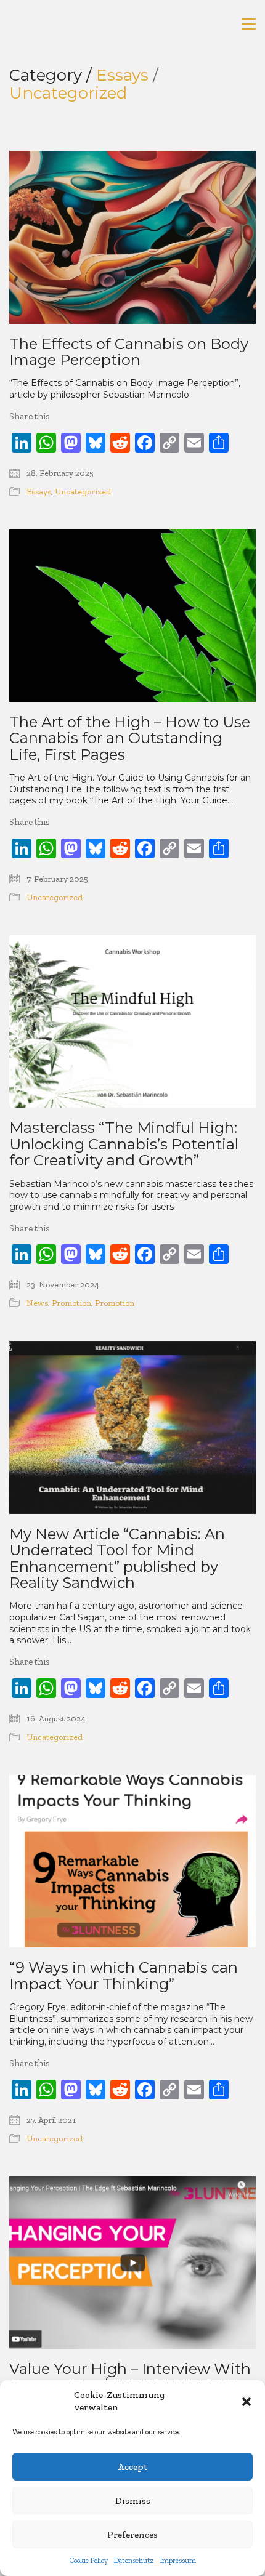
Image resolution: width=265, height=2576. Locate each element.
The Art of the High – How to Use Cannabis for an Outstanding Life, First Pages (130, 739)
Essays (122, 75)
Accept (133, 2467)
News (37, 1303)
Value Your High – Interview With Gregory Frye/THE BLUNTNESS (130, 2377)
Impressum (178, 2561)
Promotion (71, 1303)
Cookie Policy (89, 2561)
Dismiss (133, 2501)
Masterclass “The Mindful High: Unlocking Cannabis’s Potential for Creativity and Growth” (124, 1144)
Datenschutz (134, 2561)
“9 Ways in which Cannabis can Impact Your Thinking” (124, 1976)
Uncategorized (68, 93)
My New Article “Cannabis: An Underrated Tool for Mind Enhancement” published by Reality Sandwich (117, 1559)
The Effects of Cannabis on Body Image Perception (129, 352)
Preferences (132, 2535)
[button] (247, 2402)
